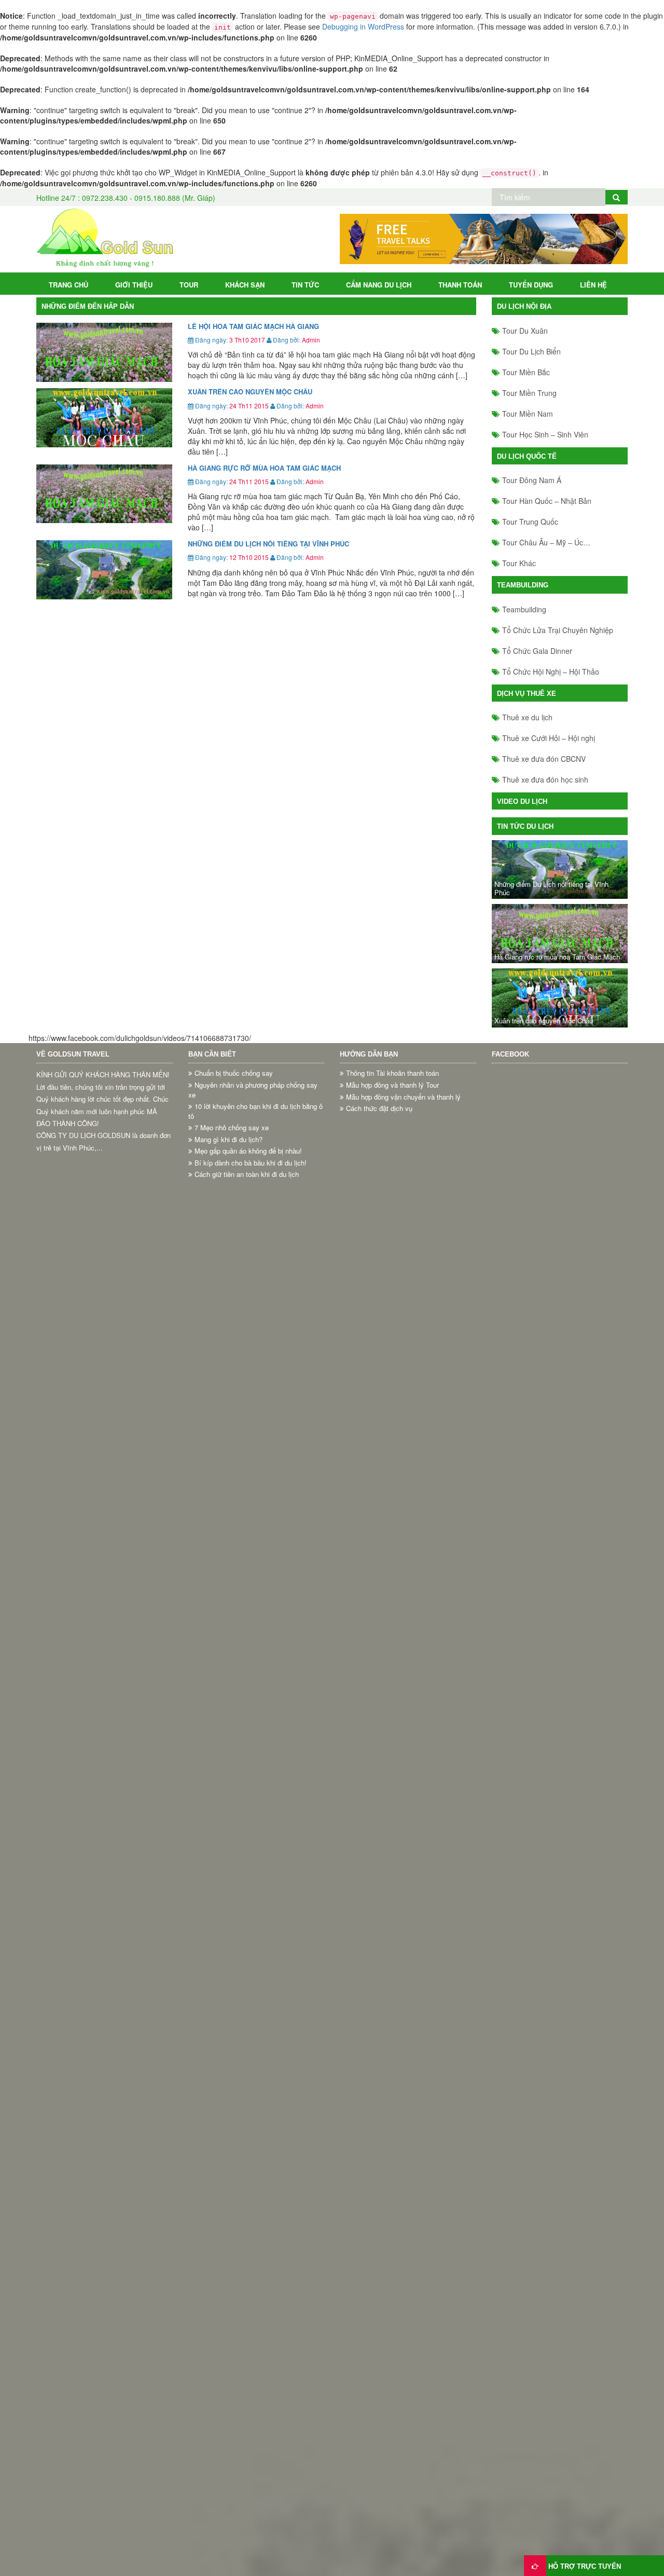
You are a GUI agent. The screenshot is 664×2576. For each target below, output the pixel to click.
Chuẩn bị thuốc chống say (234, 1073)
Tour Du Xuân (525, 331)
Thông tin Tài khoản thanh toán (392, 1073)
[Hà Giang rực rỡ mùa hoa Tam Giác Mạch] (104, 494)
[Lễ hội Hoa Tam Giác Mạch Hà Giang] (104, 352)
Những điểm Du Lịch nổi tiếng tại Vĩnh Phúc (268, 544)
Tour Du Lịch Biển (531, 351)
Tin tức (305, 285)
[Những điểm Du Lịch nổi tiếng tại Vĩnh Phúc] (104, 570)
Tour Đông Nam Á (532, 480)
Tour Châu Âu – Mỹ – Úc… (546, 542)
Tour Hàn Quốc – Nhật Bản (547, 501)
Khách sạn (245, 285)
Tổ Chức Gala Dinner (537, 651)
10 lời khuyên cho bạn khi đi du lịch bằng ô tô (255, 1111)
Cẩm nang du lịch (379, 285)
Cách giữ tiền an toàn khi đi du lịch (247, 1174)
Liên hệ (593, 285)
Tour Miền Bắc (526, 372)
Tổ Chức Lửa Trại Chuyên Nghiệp (558, 630)
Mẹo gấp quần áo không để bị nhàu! (248, 1151)
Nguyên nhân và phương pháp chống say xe (253, 1090)
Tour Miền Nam (528, 414)
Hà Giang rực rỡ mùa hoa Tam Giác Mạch (264, 468)
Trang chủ (68, 285)
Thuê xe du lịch (527, 717)
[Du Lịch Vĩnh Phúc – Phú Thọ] (105, 238)
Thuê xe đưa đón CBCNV (544, 759)
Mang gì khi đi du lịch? (229, 1140)
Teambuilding (524, 609)
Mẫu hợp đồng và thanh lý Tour (392, 1085)
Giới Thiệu (134, 285)
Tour (189, 285)
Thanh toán (460, 285)
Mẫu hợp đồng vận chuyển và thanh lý (403, 1097)
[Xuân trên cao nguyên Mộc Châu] (104, 418)
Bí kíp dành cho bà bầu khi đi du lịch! (251, 1163)
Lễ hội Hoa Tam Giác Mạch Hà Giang (253, 326)
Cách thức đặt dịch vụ (379, 1108)
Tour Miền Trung (529, 393)
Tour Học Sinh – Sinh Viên (545, 434)
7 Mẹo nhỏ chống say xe (232, 1128)
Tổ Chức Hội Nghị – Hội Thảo (551, 672)
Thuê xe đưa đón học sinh (545, 779)
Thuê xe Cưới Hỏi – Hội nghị (549, 738)
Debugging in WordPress (363, 26)
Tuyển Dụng (531, 285)
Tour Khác (519, 563)
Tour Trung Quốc (530, 522)
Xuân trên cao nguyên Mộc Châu (250, 392)
